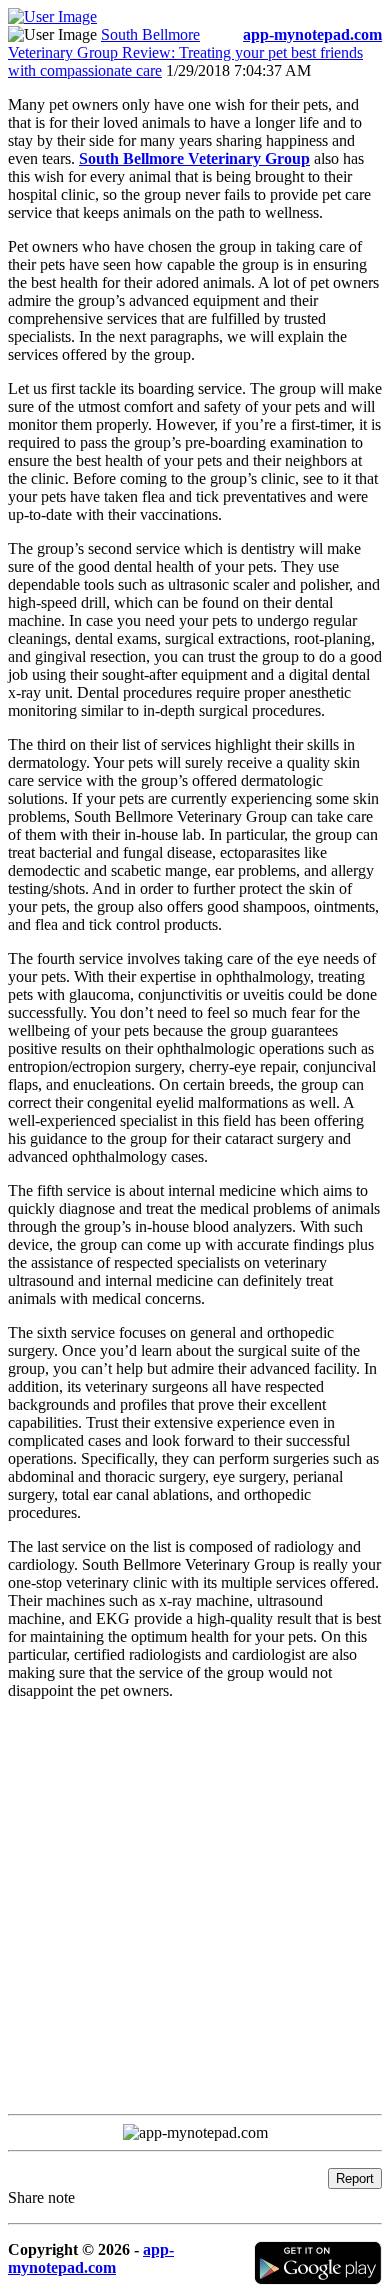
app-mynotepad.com (91, 2258)
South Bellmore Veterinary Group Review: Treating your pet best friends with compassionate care (185, 52)
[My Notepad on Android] (318, 2279)
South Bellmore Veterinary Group (194, 158)
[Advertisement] (195, 1911)
